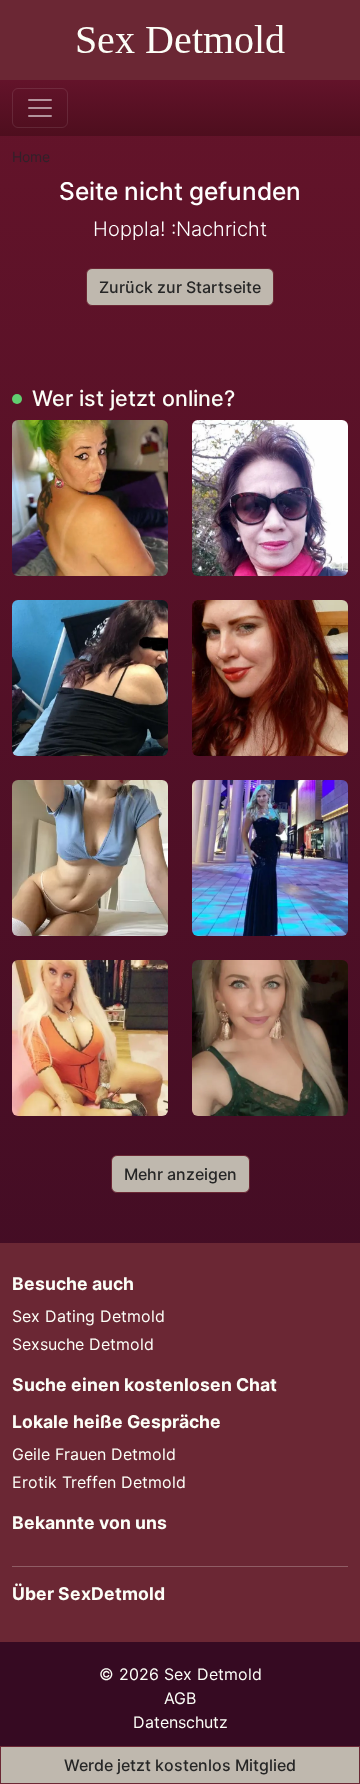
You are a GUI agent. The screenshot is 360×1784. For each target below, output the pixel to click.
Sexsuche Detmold (83, 1344)
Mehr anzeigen (180, 1174)
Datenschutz (180, 1722)
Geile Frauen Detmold (94, 1454)
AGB (180, 1698)
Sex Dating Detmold (88, 1316)
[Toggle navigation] (40, 108)
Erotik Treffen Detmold (99, 1482)
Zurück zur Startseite (180, 287)
